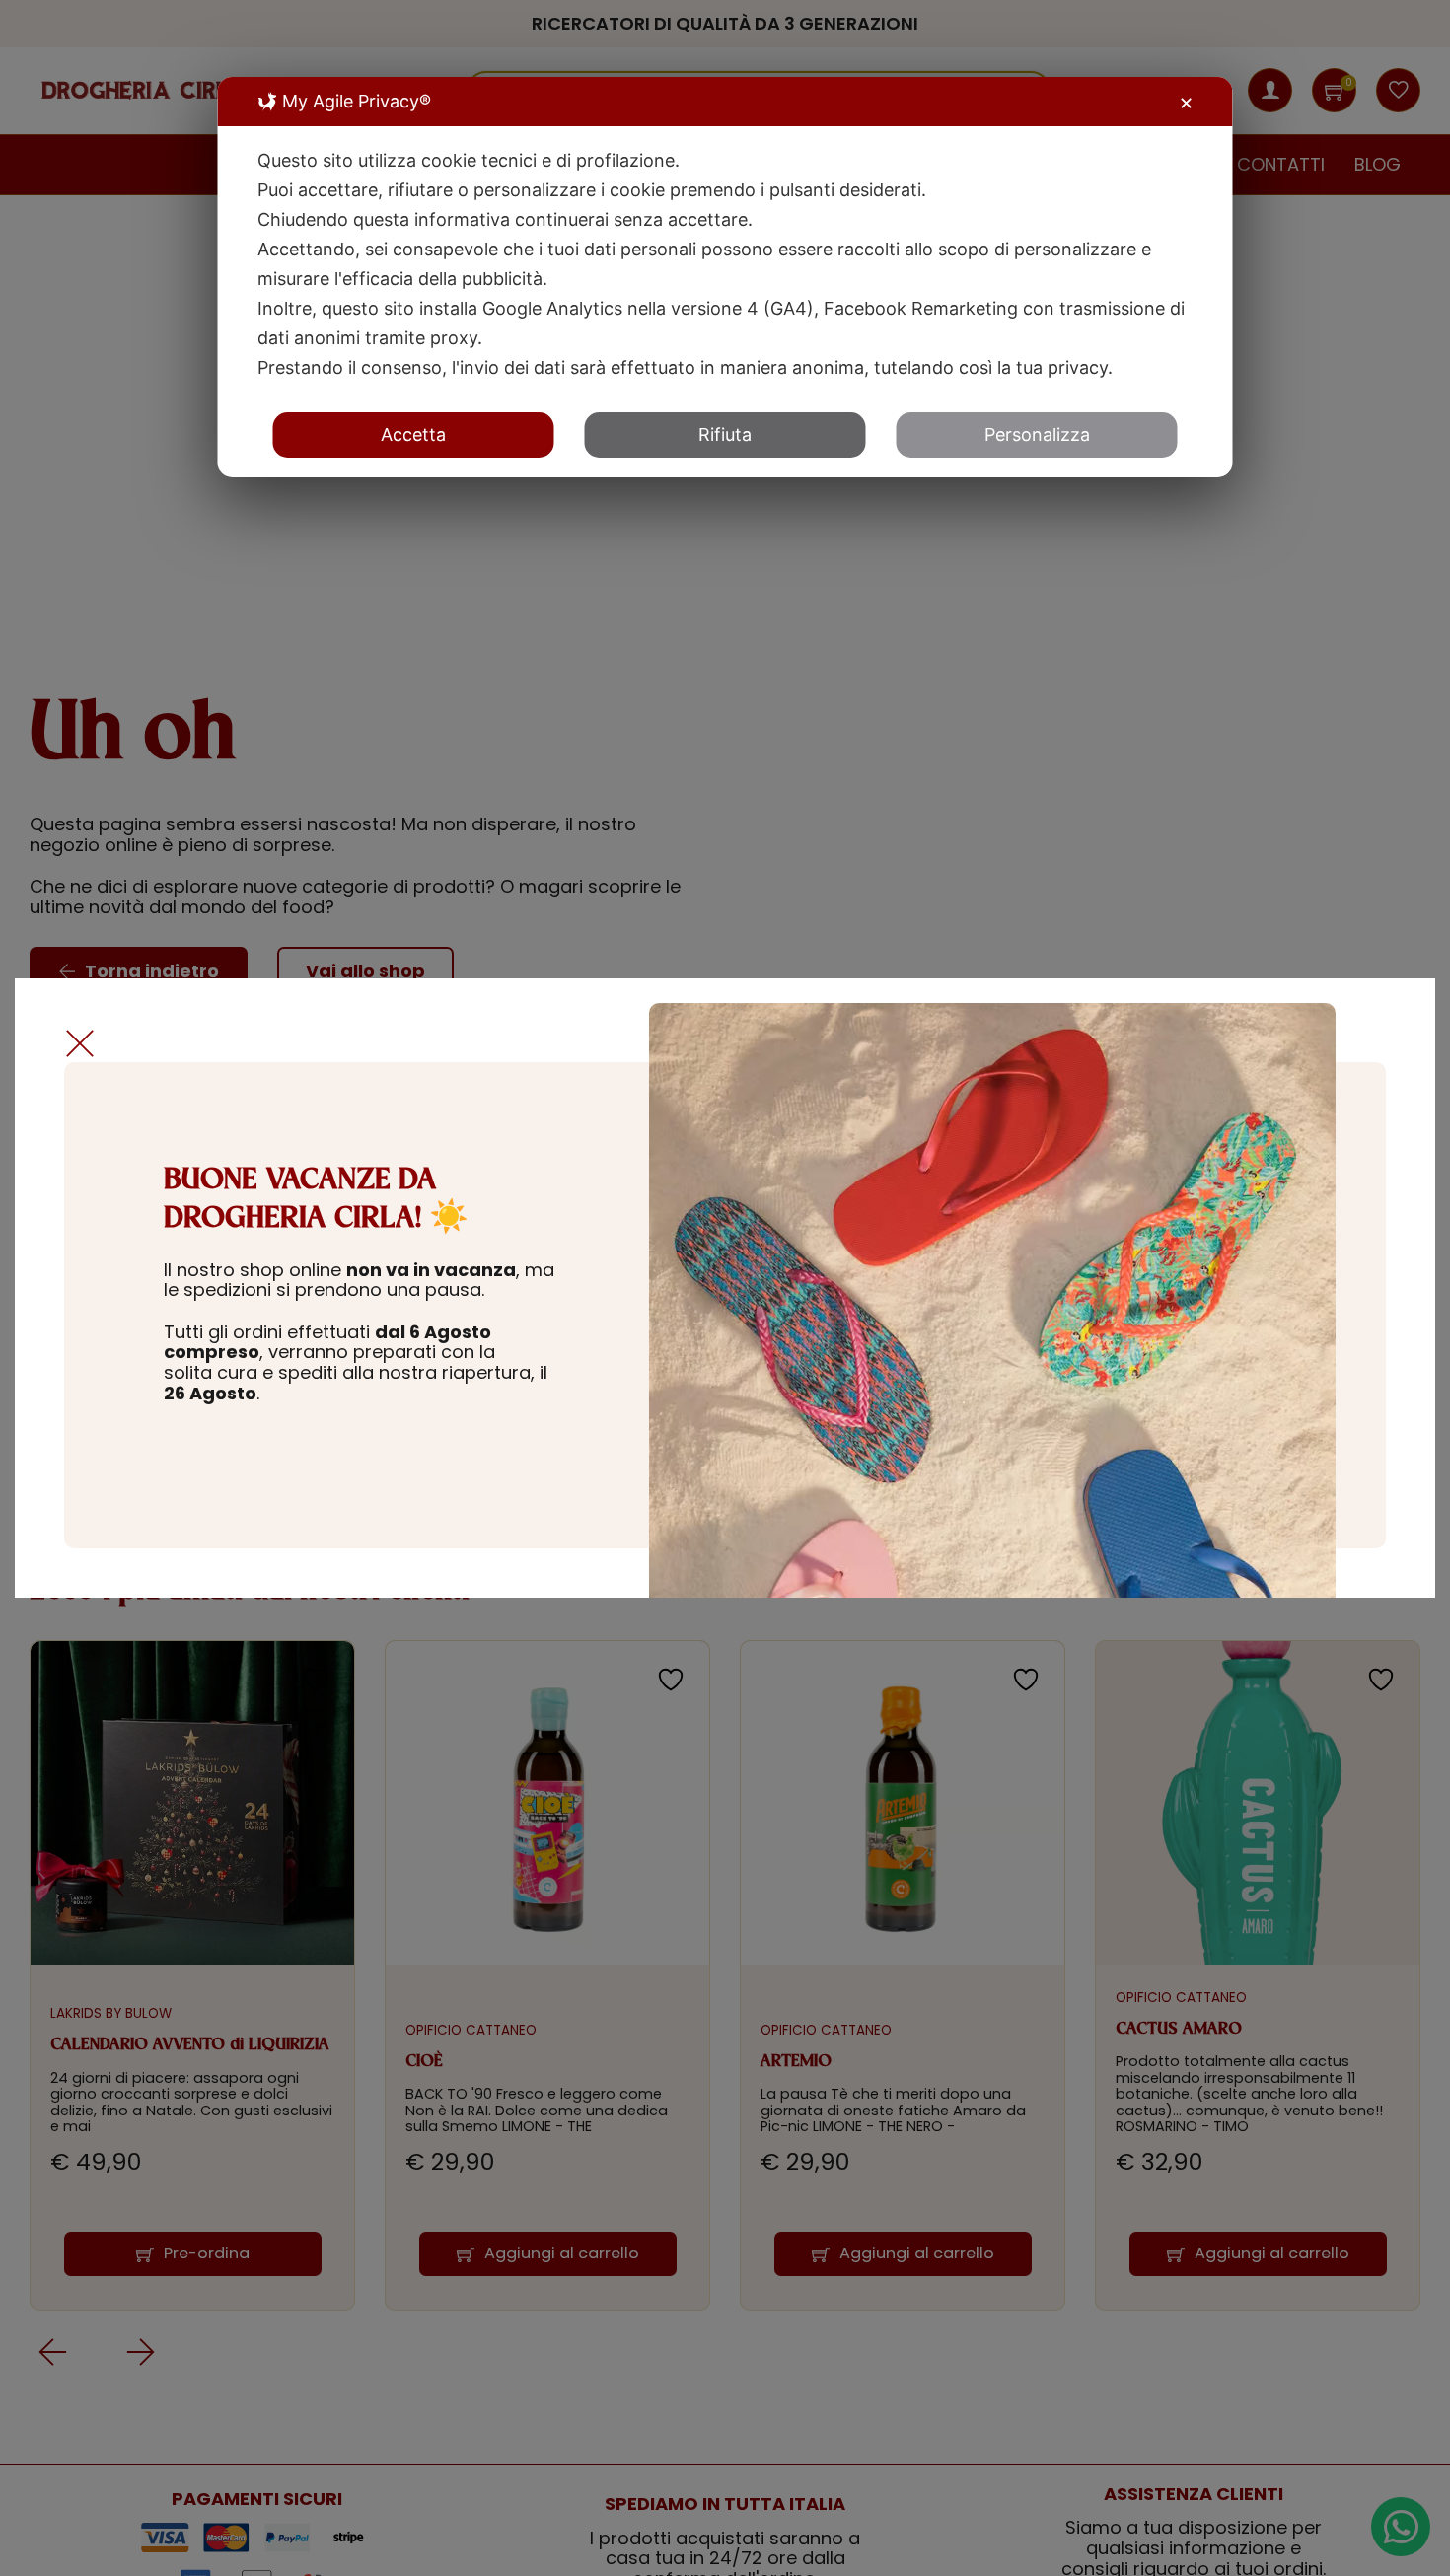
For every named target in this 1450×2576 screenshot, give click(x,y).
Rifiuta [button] (725, 434)
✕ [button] (1186, 103)
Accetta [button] (413, 434)
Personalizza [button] (1037, 434)
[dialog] (725, 277)
